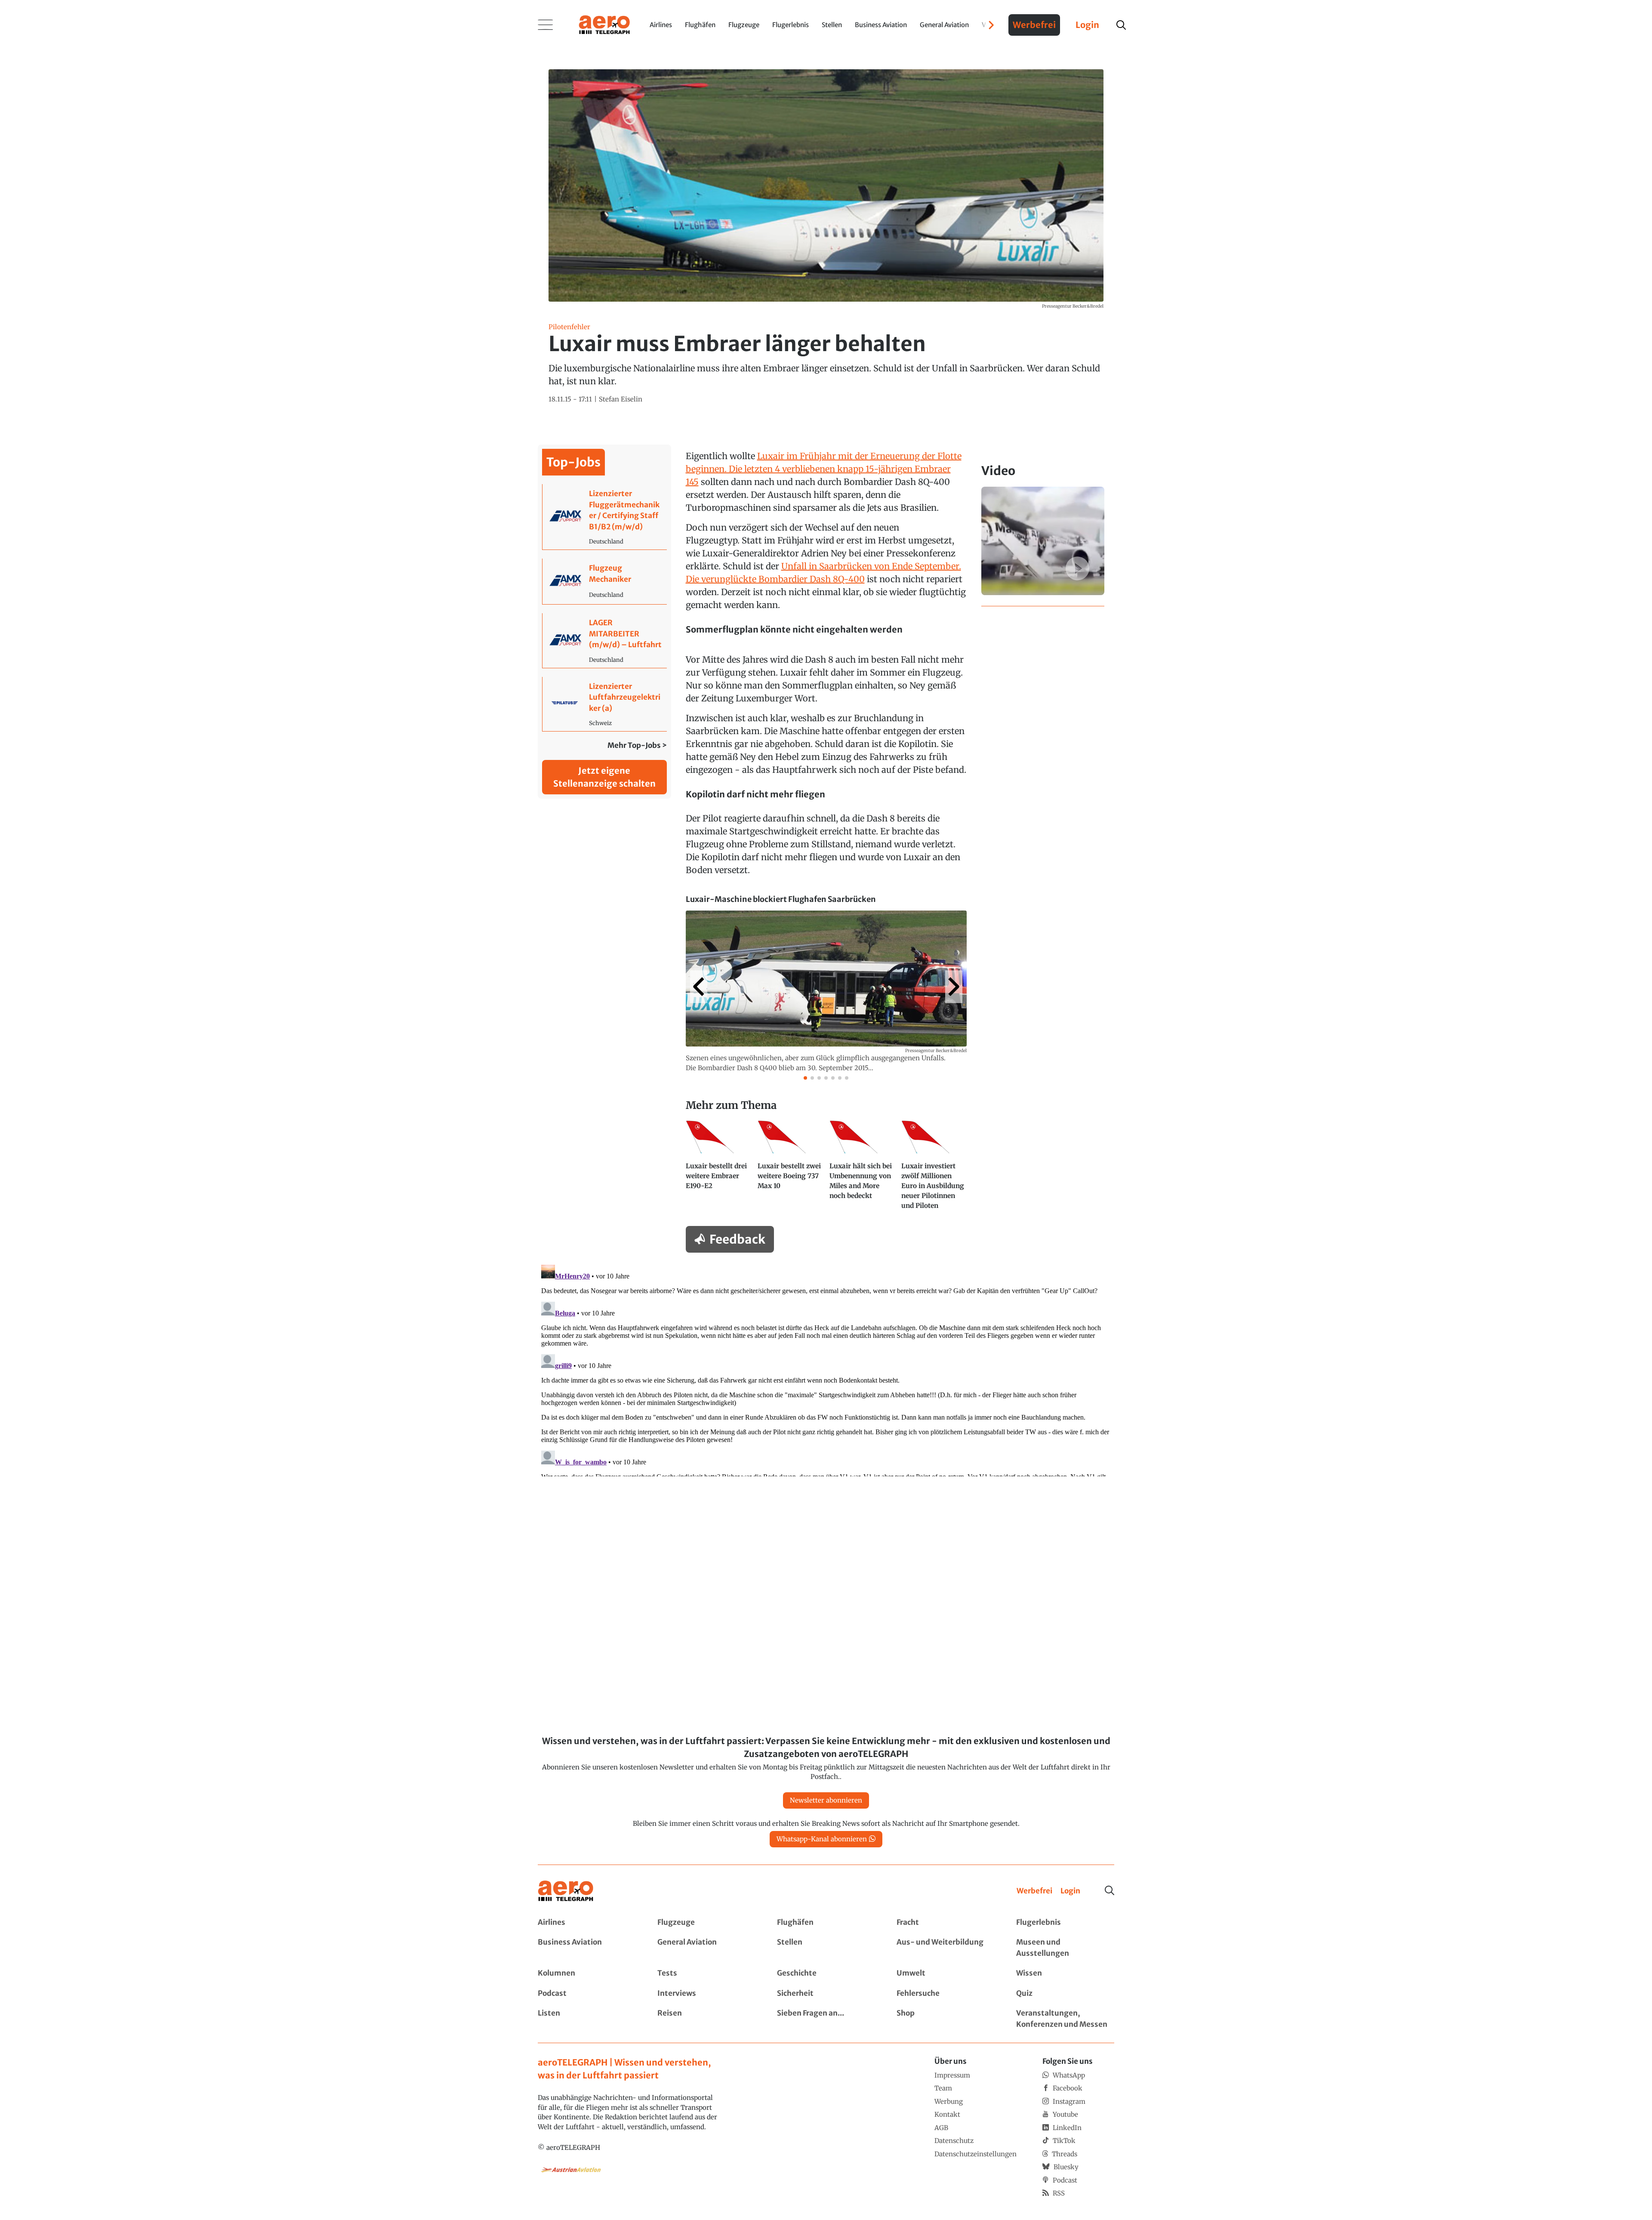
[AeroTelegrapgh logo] (566, 1891)
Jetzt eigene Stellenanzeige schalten (604, 777)
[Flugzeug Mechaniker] (605, 581)
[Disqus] (826, 1369)
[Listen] (587, 2019)
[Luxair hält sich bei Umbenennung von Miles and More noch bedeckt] (862, 1169)
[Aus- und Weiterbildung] (946, 1948)
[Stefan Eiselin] (621, 400)
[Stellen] (826, 1948)
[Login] (1070, 1891)
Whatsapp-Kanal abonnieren (822, 1839)
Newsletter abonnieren (826, 1800)
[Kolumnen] (587, 1973)
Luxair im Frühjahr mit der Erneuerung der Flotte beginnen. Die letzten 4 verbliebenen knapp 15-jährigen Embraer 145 (824, 469)
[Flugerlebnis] (1065, 1923)
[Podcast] (587, 1994)
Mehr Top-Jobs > (637, 745)
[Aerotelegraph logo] (604, 24)
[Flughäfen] (826, 1923)
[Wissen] (1065, 1973)
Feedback (737, 1239)
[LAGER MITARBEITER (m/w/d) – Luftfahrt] (605, 641)
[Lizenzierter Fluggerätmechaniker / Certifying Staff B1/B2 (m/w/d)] (605, 517)
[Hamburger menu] (546, 25)
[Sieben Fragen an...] (826, 2019)
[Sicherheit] (826, 1994)
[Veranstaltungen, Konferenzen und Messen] (1065, 2019)
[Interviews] (706, 1994)
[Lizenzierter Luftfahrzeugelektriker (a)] (605, 704)
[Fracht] (946, 1923)
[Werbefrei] (1034, 1891)
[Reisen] (706, 2019)
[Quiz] (1065, 1994)
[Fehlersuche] (946, 1994)
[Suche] (1110, 1890)
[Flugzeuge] (706, 1923)
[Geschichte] (826, 1973)
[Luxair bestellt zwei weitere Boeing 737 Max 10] (790, 1169)
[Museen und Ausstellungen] (1065, 1948)
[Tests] (706, 1973)
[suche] (1121, 25)
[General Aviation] (706, 1948)
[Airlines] (587, 1923)
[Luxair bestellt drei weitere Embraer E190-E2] (718, 1169)
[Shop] (946, 2019)
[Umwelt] (946, 1973)
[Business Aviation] (587, 1948)
